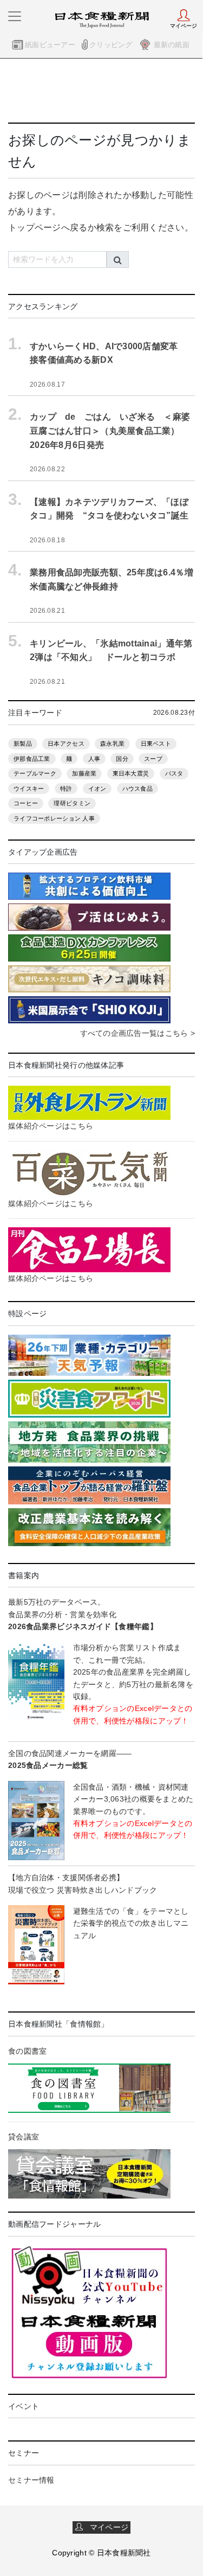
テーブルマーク (35, 773)
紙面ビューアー (50, 45)
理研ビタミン (72, 803)
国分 (122, 759)
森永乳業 (112, 744)
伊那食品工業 (32, 759)
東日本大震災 (131, 773)
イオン (97, 789)
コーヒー (26, 803)
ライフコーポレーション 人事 (54, 818)
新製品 (23, 744)
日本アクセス (66, 744)
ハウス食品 (137, 789)
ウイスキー (29, 789)
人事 (94, 759)
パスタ (174, 773)
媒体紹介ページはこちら (51, 1126)
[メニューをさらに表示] (15, 16)
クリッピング (111, 45)
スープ (153, 759)
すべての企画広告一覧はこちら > (137, 1033)
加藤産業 (84, 773)
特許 (66, 789)
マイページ (106, 2527)
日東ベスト (156, 744)
